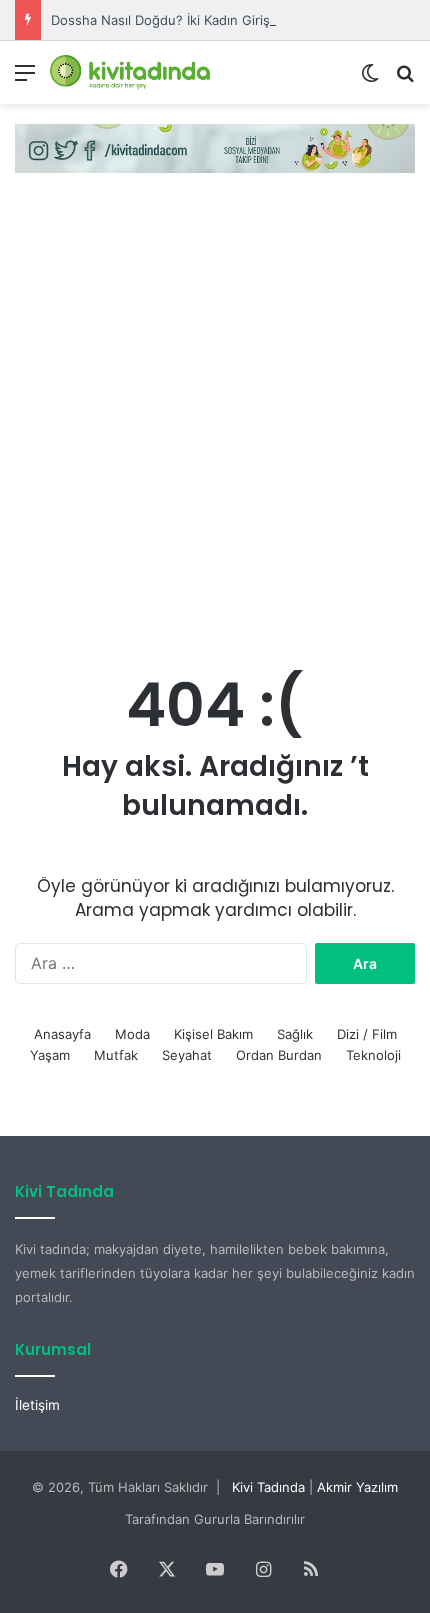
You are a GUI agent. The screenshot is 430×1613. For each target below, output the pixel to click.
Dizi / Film (367, 1034)
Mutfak (116, 1055)
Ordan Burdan (279, 1055)
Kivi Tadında (268, 1487)
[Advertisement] (215, 418)
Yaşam (50, 1055)
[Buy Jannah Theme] (215, 147)
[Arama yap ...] (405, 79)
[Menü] (25, 79)
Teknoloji (373, 1055)
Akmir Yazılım (357, 1487)
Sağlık (295, 1034)
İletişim (37, 1405)
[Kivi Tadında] (130, 72)
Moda (132, 1034)
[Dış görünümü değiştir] (370, 79)
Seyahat (187, 1055)
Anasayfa (62, 1034)
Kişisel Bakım (213, 1034)
